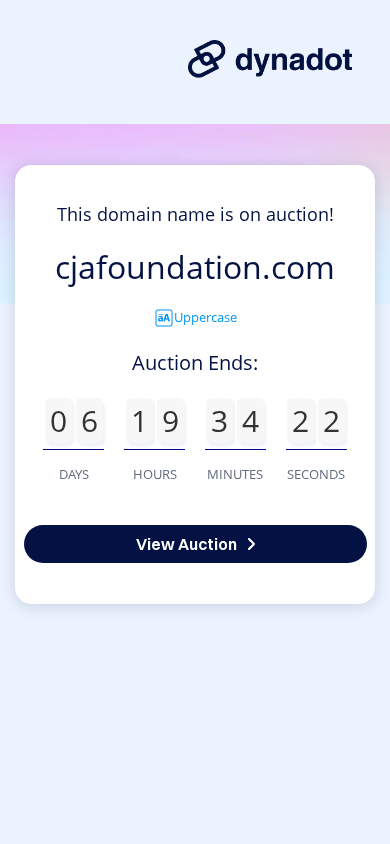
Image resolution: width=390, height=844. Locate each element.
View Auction (186, 544)
